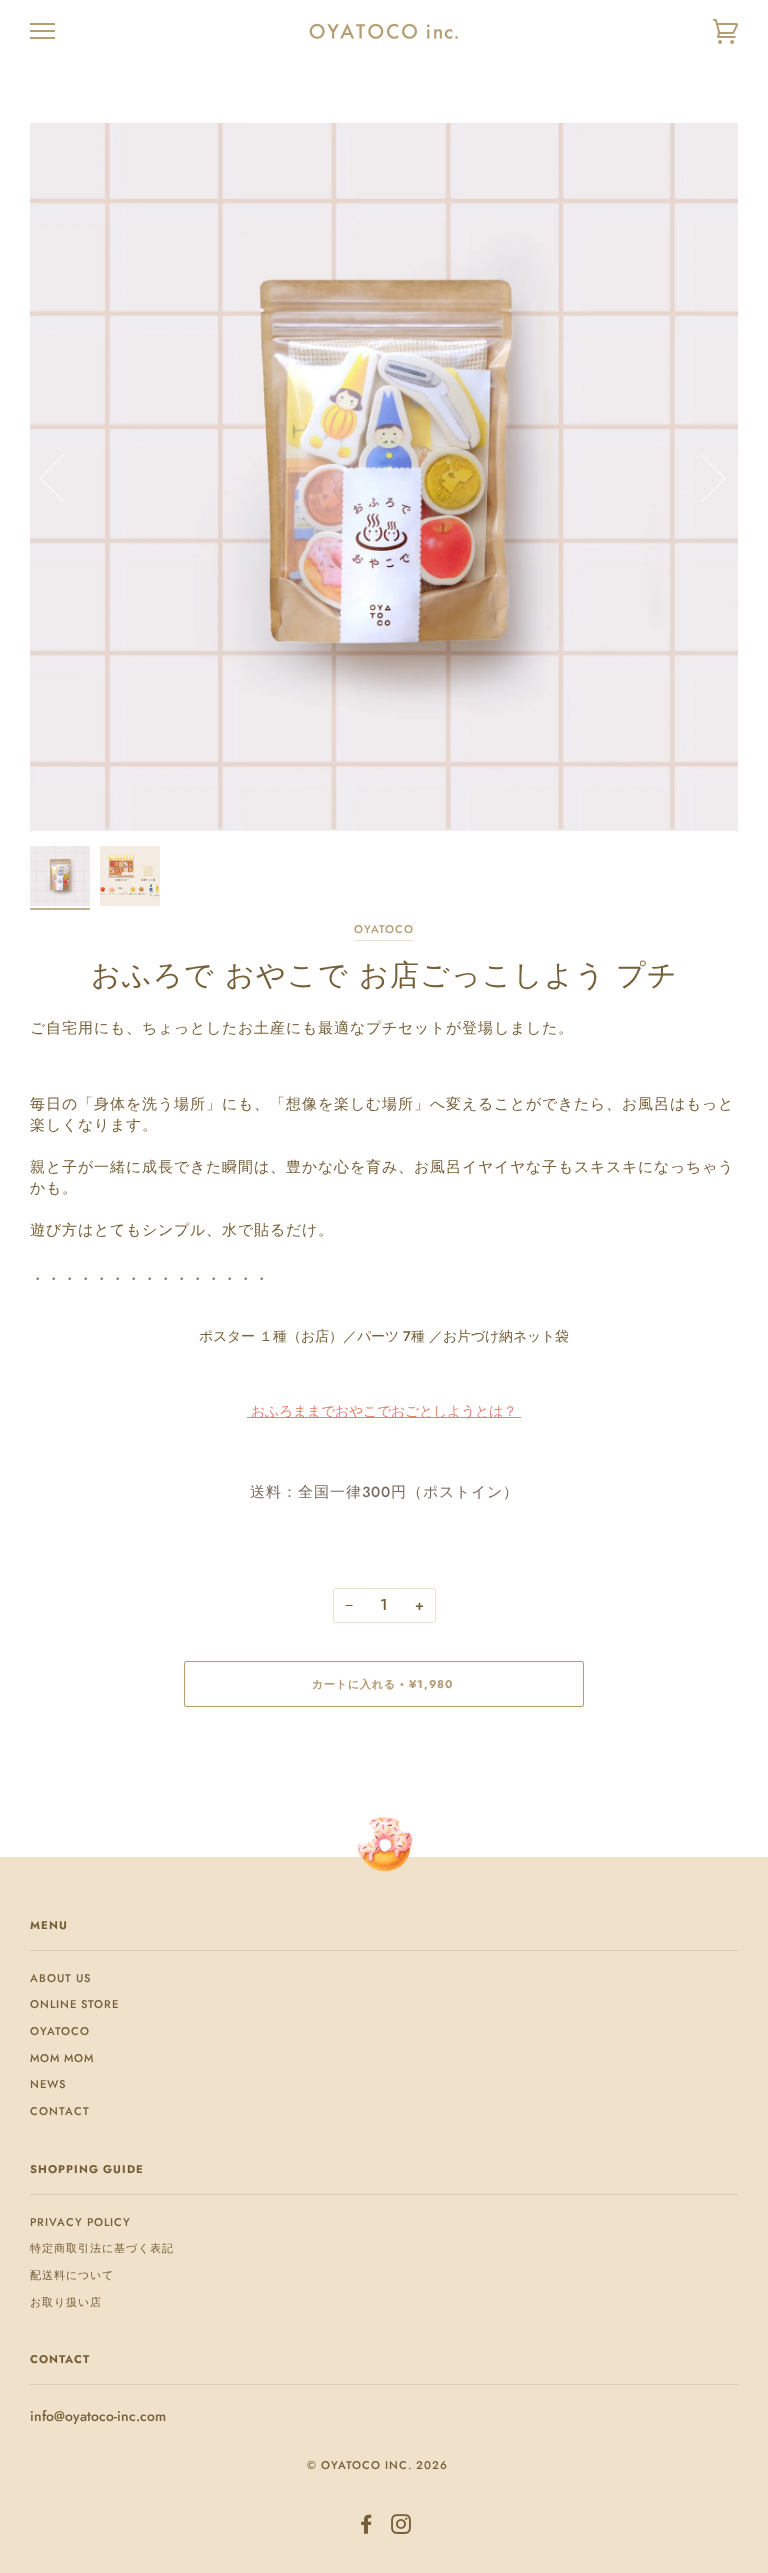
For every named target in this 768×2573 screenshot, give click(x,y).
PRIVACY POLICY (80, 2222)
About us (60, 1978)
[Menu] (42, 31)
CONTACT (60, 2111)
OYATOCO (384, 929)
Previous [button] (64, 477)
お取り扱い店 (66, 2302)
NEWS (48, 2084)
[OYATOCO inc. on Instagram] (401, 2528)
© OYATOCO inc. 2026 (377, 2465)
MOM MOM (62, 2058)
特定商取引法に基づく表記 (102, 2248)
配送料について (72, 2275)
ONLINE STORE (74, 2004)
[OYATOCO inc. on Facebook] (366, 2528)
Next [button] (701, 477)
